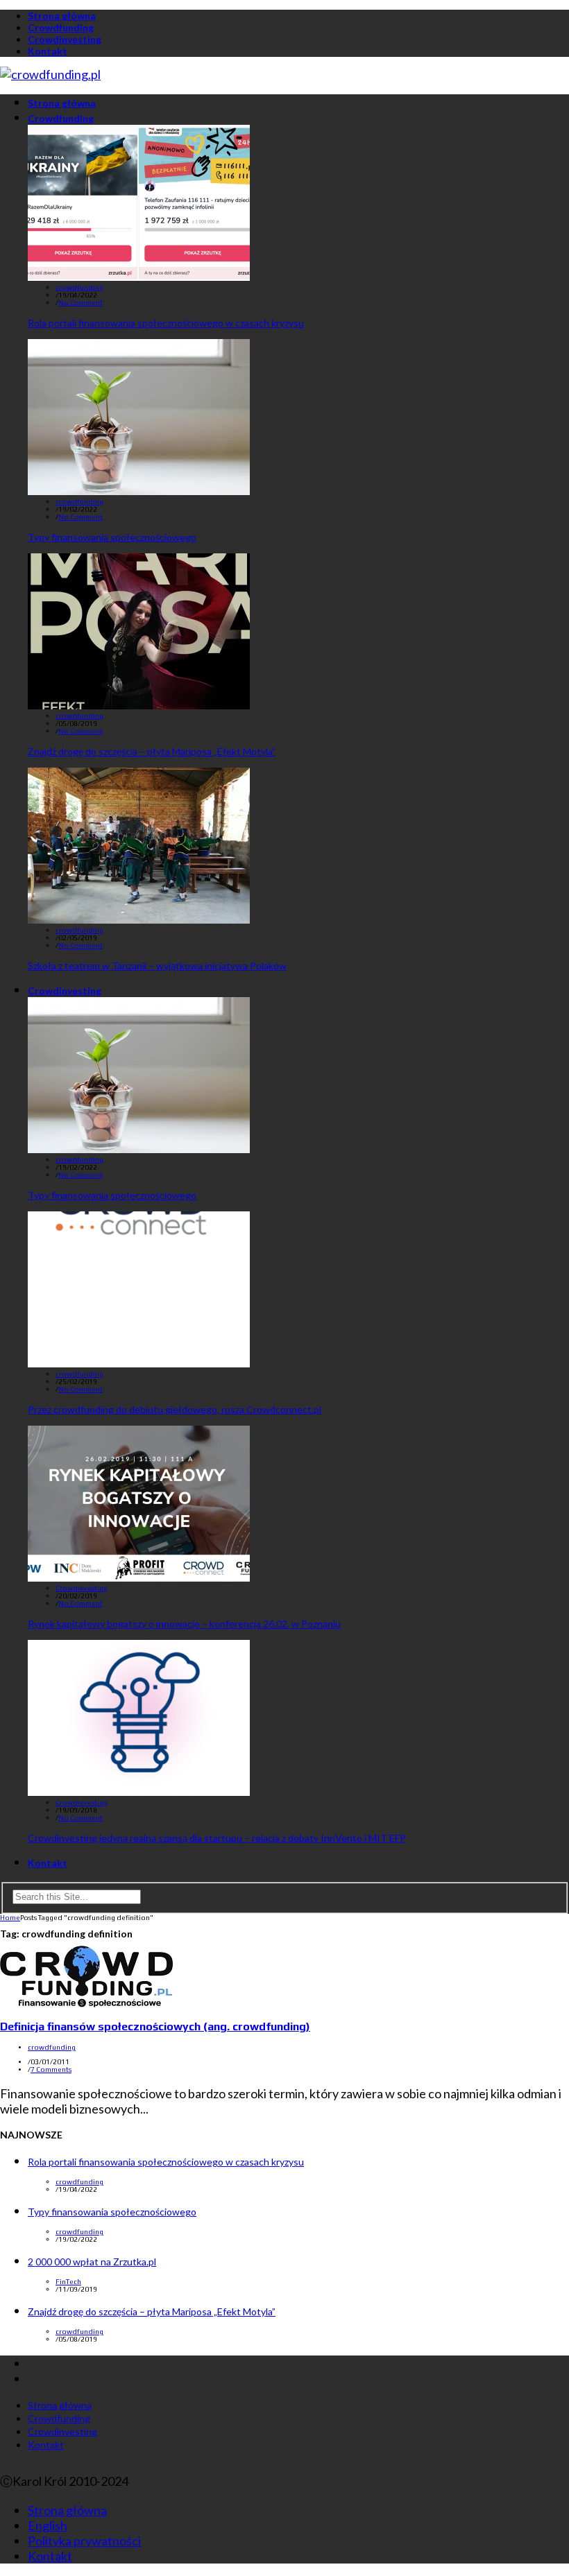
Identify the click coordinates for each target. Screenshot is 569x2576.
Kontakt (48, 51)
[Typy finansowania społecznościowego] (139, 490)
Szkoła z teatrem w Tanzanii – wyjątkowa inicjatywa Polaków (157, 966)
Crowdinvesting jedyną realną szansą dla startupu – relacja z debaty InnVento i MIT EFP (217, 1838)
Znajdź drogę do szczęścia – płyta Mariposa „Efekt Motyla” (152, 751)
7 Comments (51, 2069)
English (48, 2525)
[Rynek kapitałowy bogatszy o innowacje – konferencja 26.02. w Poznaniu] (139, 1577)
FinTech (68, 2282)
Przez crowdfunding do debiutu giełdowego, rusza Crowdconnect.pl (175, 1409)
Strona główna (62, 16)
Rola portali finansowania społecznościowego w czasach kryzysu (166, 323)
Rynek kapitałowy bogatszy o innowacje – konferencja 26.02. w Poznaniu (184, 1624)
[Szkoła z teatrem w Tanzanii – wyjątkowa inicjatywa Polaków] (139, 919)
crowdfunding (79, 287)
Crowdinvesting (65, 39)
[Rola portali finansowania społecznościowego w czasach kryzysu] (139, 276)
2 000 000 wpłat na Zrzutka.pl (92, 2262)
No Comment (80, 303)
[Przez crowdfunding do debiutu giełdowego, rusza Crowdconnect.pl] (139, 1363)
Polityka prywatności (84, 2541)
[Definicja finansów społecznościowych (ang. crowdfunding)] (86, 2003)
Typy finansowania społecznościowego (112, 537)
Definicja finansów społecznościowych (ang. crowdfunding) (155, 2026)
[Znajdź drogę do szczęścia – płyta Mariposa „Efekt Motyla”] (139, 704)
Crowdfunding (61, 27)
